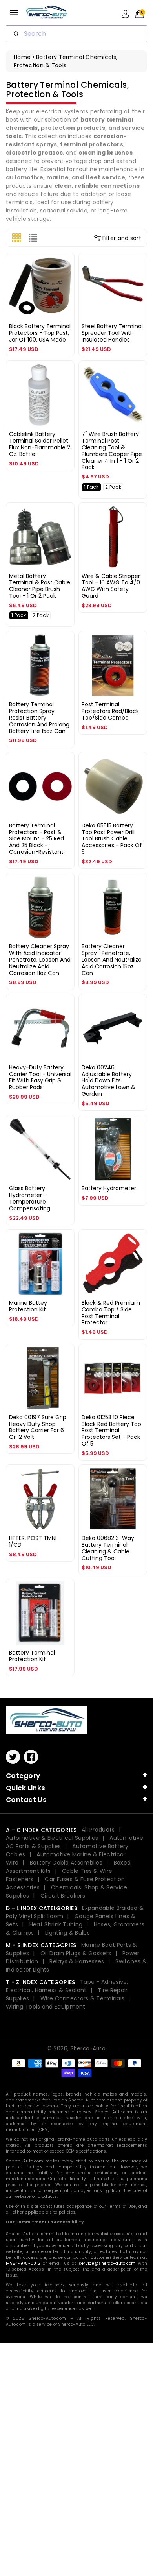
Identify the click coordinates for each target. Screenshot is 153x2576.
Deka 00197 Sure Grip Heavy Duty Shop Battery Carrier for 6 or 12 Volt (38, 1427)
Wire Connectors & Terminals (82, 1998)
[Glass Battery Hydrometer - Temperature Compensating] (40, 1149)
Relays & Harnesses (77, 1961)
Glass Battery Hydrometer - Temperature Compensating (30, 1198)
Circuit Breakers (63, 1896)
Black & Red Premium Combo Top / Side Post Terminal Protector (111, 1313)
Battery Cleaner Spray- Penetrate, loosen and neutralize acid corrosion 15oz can (112, 959)
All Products (98, 1830)
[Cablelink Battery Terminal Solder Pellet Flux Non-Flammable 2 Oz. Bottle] (40, 395)
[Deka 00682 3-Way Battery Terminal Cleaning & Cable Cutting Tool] (113, 1499)
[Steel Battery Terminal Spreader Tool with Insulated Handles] (113, 287)
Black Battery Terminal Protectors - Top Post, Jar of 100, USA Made (40, 333)
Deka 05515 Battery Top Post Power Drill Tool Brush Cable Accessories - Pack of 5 (112, 839)
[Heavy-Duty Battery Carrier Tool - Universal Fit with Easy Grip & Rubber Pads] (40, 1028)
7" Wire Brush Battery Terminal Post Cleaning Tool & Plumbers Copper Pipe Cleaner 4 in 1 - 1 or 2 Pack (112, 451)
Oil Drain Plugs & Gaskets (76, 1953)
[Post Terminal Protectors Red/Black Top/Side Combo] (113, 665)
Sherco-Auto (88, 2049)
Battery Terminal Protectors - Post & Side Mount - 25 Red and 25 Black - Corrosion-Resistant (36, 839)
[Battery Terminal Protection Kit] (40, 1613)
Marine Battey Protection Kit (28, 1306)
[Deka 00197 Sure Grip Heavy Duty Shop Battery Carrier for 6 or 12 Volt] (40, 1378)
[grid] (17, 238)
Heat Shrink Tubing (56, 1924)
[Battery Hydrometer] (113, 1149)
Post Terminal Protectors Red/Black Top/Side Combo (110, 711)
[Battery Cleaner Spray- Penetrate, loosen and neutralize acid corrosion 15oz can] (113, 907)
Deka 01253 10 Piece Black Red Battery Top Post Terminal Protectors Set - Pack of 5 (111, 1430)
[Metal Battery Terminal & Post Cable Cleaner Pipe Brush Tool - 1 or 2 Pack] (40, 537)
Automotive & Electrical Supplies (52, 1838)
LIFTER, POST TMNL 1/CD (33, 1541)
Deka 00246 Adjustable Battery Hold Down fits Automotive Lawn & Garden (108, 1081)
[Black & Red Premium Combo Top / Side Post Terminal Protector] (113, 1264)
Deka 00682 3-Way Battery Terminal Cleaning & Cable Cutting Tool (108, 1548)
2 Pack (113, 487)
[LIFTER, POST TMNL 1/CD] (40, 1499)
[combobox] (76, 34)
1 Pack (91, 487)
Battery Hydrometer (109, 1188)
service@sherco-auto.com (107, 2263)
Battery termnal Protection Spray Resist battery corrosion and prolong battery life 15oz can (39, 717)
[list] (33, 238)
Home (22, 57)
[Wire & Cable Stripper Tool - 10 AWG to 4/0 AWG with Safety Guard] (113, 537)
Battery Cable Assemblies (66, 1863)
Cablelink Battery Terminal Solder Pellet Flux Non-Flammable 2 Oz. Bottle (40, 444)
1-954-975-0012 (23, 2263)
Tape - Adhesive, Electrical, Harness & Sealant (67, 1986)
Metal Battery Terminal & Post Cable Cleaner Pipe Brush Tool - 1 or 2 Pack (40, 586)
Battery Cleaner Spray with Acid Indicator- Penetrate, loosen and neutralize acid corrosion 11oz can (40, 959)
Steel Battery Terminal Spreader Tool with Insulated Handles (112, 333)
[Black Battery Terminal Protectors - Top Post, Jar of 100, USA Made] (40, 287)
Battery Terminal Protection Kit (32, 1656)
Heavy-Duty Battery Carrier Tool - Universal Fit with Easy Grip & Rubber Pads (40, 1077)
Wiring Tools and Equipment (46, 2007)
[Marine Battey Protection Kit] (40, 1264)
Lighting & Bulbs (67, 1933)
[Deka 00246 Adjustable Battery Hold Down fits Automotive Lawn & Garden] (113, 1028)
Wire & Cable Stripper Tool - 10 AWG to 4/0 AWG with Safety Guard (111, 586)
